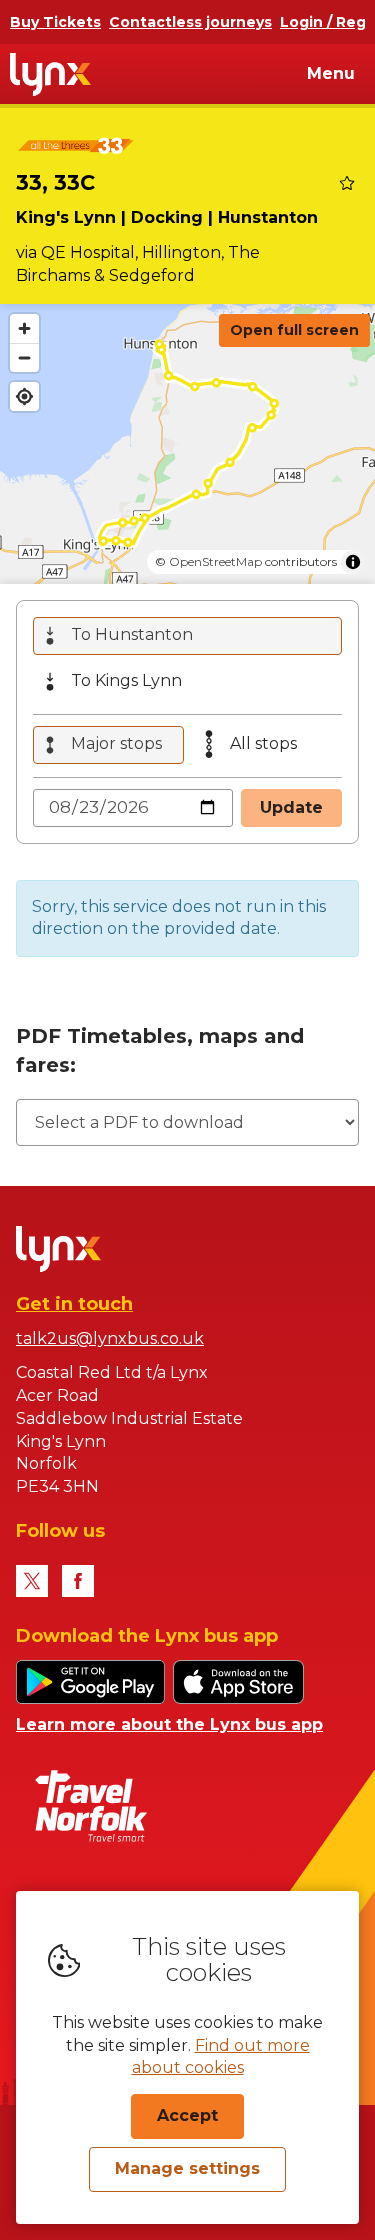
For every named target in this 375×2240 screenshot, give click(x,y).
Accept (187, 2115)
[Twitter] (32, 1581)
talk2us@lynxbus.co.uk (110, 1338)
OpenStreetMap (215, 561)
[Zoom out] (24, 357)
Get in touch (74, 1304)
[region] (187, 444)
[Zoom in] (24, 328)
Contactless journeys (190, 22)
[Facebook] (78, 1581)
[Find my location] (24, 396)
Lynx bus (50, 74)
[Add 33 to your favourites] (347, 183)
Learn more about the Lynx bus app (169, 1724)
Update (291, 807)
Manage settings (187, 2168)
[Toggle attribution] (353, 562)
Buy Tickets (55, 22)
